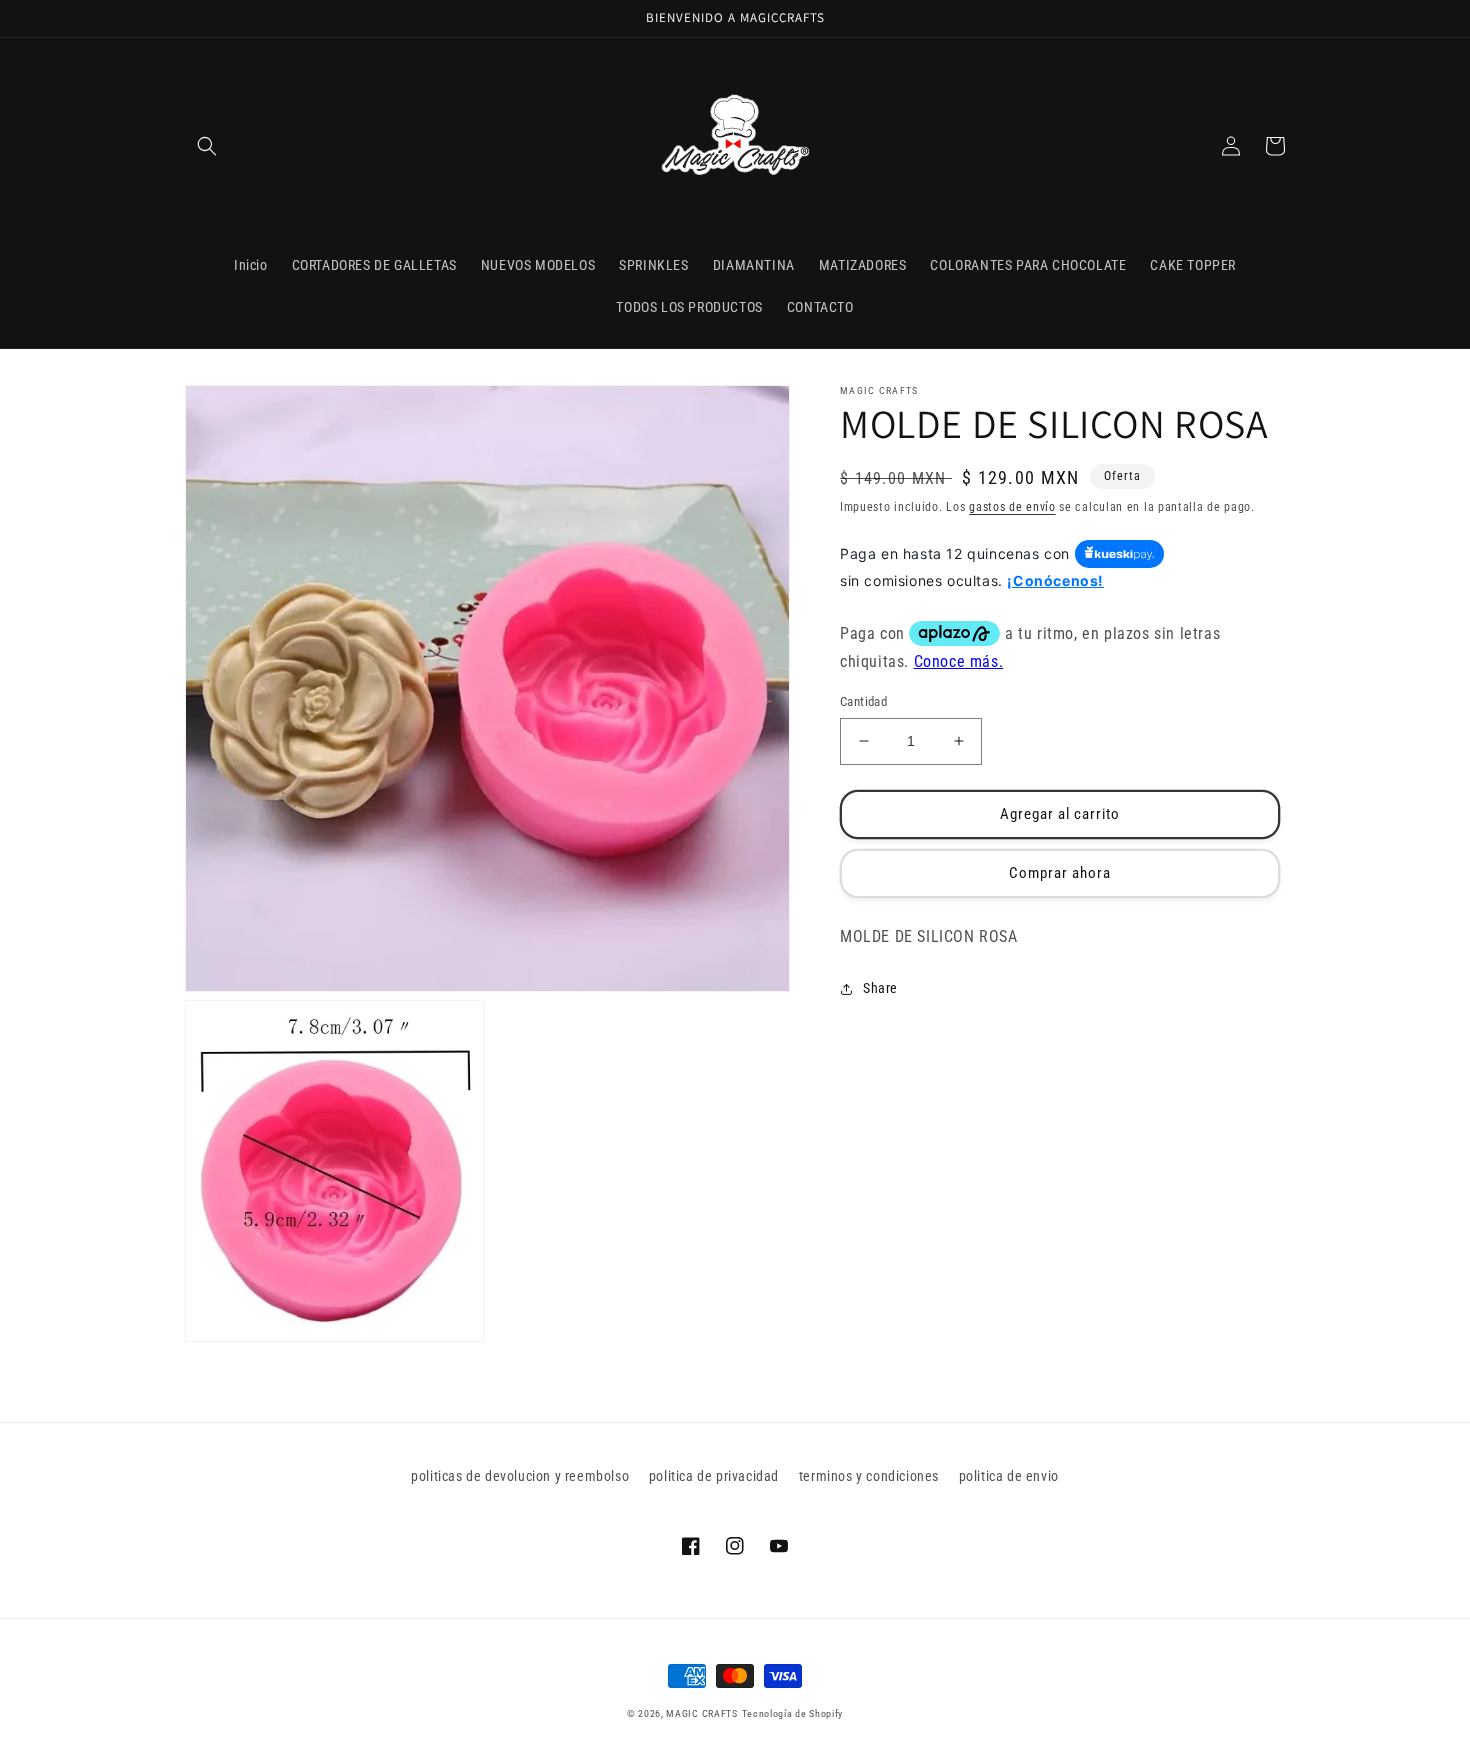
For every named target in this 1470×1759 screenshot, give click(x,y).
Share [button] (880, 989)
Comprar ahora (1060, 873)
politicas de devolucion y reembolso (520, 1476)
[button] (207, 146)
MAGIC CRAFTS (701, 1713)
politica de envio (1009, 1476)
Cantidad (863, 701)
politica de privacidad (714, 1476)
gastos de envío (1012, 507)
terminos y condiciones (869, 1476)
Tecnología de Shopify (793, 1713)
